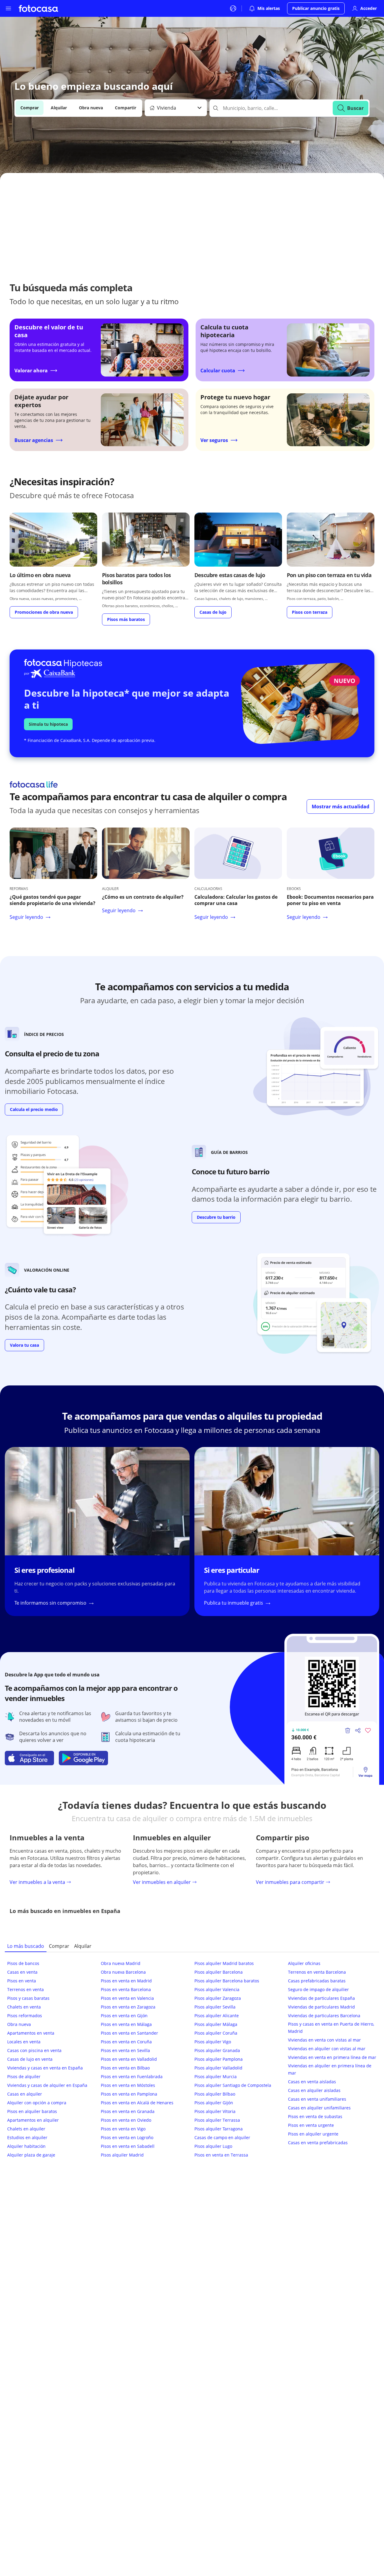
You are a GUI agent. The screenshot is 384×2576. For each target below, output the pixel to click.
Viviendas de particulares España (321, 1998)
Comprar (30, 108)
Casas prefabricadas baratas (317, 1981)
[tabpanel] (192, 2060)
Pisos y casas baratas (28, 1998)
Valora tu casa (24, 1345)
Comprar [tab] (59, 1946)
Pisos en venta (22, 1981)
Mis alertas (269, 8)
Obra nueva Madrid (121, 1963)
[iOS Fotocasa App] (29, 1758)
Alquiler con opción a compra (37, 2103)
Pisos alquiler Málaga (216, 2024)
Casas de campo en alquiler (222, 2137)
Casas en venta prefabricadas (318, 2143)
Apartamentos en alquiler (33, 2120)
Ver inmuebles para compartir (290, 1882)
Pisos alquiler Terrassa (217, 2120)
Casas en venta (22, 1972)
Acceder (369, 8)
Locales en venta (24, 2042)
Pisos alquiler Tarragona (219, 2129)
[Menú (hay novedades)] (8, 8)
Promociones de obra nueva (44, 612)
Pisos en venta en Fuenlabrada (132, 2077)
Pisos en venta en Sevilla (125, 2050)
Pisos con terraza (310, 612)
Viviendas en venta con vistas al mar (324, 2040)
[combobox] (176, 108)
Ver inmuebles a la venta (37, 1882)
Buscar (355, 108)
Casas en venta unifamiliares (317, 2099)
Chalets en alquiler (26, 2129)
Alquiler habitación (26, 2146)
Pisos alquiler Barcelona (219, 1972)
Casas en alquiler (25, 2094)
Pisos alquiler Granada (217, 2050)
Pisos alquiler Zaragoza (218, 1998)
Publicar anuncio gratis (316, 8)
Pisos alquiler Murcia (216, 2077)
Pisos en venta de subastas (315, 2116)
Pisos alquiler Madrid (122, 2155)
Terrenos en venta (25, 1989)
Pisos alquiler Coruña (216, 2033)
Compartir (126, 108)
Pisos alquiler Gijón (214, 2103)
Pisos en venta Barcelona (126, 1989)
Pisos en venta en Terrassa (221, 2155)
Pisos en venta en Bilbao (125, 2068)
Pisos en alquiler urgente (313, 2134)
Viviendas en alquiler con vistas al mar (327, 2049)
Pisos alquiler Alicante (217, 2016)
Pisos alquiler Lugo (213, 2146)
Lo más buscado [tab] (26, 1946)
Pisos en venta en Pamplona (129, 2094)
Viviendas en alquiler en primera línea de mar (330, 2069)
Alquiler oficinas (304, 1963)
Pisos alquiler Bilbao (215, 2094)
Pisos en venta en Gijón (124, 2016)
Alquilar (59, 108)
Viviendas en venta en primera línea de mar (332, 2057)
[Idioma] (233, 8)
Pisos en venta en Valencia (127, 1998)
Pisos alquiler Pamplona (219, 2059)
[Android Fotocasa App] (83, 1758)
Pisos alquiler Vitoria (215, 2111)
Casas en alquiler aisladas (314, 2090)
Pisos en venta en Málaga (126, 2024)
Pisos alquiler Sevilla (215, 2007)
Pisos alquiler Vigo (213, 2042)
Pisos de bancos (23, 1963)
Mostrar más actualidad (340, 807)
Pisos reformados (25, 2016)
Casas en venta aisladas (312, 2082)
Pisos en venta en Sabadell (128, 2146)
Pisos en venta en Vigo (123, 2129)
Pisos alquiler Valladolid (218, 2068)
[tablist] (192, 1946)
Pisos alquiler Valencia (217, 1989)
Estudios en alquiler (27, 2137)
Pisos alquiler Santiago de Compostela (233, 2085)
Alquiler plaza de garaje (31, 2155)
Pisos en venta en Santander (129, 2033)
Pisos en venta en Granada (128, 2111)
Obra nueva (91, 108)
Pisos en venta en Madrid (126, 1981)
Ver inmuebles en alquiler (162, 1882)
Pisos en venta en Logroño (127, 2137)
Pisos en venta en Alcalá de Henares (137, 2103)
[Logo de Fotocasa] (38, 8)
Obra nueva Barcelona (123, 1972)
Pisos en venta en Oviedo (126, 2120)
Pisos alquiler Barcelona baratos (227, 1981)
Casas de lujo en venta (30, 2059)
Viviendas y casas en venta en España (45, 2068)
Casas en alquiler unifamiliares (319, 2108)
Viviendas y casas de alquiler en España (47, 2085)
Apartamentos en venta (31, 2033)
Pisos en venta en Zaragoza (128, 2007)
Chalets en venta (24, 2007)
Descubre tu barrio (216, 1217)
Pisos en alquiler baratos (32, 2111)
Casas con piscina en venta (34, 2050)
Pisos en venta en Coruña (126, 2042)
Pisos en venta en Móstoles (128, 2085)
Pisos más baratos (126, 619)
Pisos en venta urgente (311, 2125)
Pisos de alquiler (24, 2077)
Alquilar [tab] (83, 1946)
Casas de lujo (213, 612)
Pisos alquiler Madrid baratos (224, 1963)
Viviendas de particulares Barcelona (324, 2016)
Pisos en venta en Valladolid (129, 2059)
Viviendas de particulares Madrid (321, 2007)
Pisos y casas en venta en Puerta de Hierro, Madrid (331, 2028)
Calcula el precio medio (34, 1109)
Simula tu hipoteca (48, 724)
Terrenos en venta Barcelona (317, 1972)
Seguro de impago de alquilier (318, 1989)
